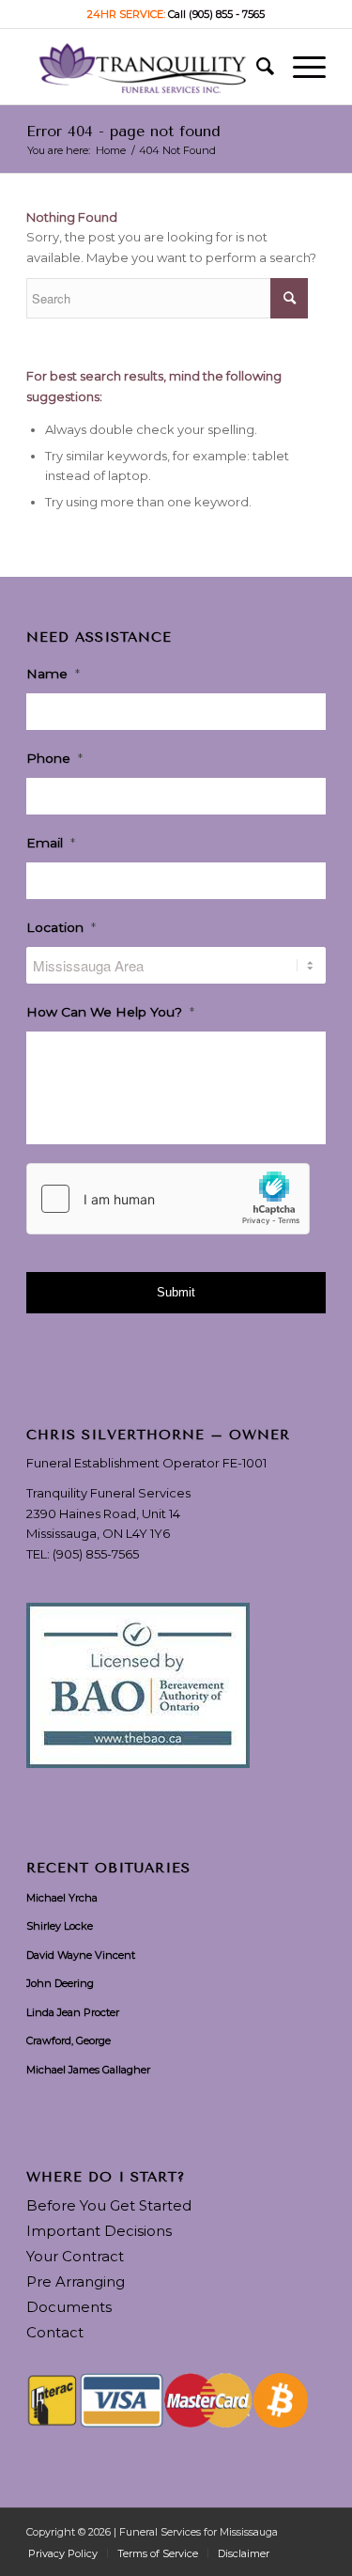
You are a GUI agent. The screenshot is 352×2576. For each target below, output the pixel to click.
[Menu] (300, 67)
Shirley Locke (60, 1926)
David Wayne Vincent (81, 1955)
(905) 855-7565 (96, 1554)
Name (53, 674)
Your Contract (75, 2256)
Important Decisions (99, 2231)
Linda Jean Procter (73, 2012)
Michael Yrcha (62, 1898)
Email (51, 843)
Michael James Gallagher (88, 2070)
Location (61, 927)
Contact (55, 2332)
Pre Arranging (76, 2281)
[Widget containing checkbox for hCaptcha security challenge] (168, 1199)
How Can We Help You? (110, 1012)
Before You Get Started (109, 2205)
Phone (54, 758)
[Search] (256, 67)
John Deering (60, 1983)
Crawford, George (69, 2041)
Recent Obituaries (108, 1869)
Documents (69, 2307)
